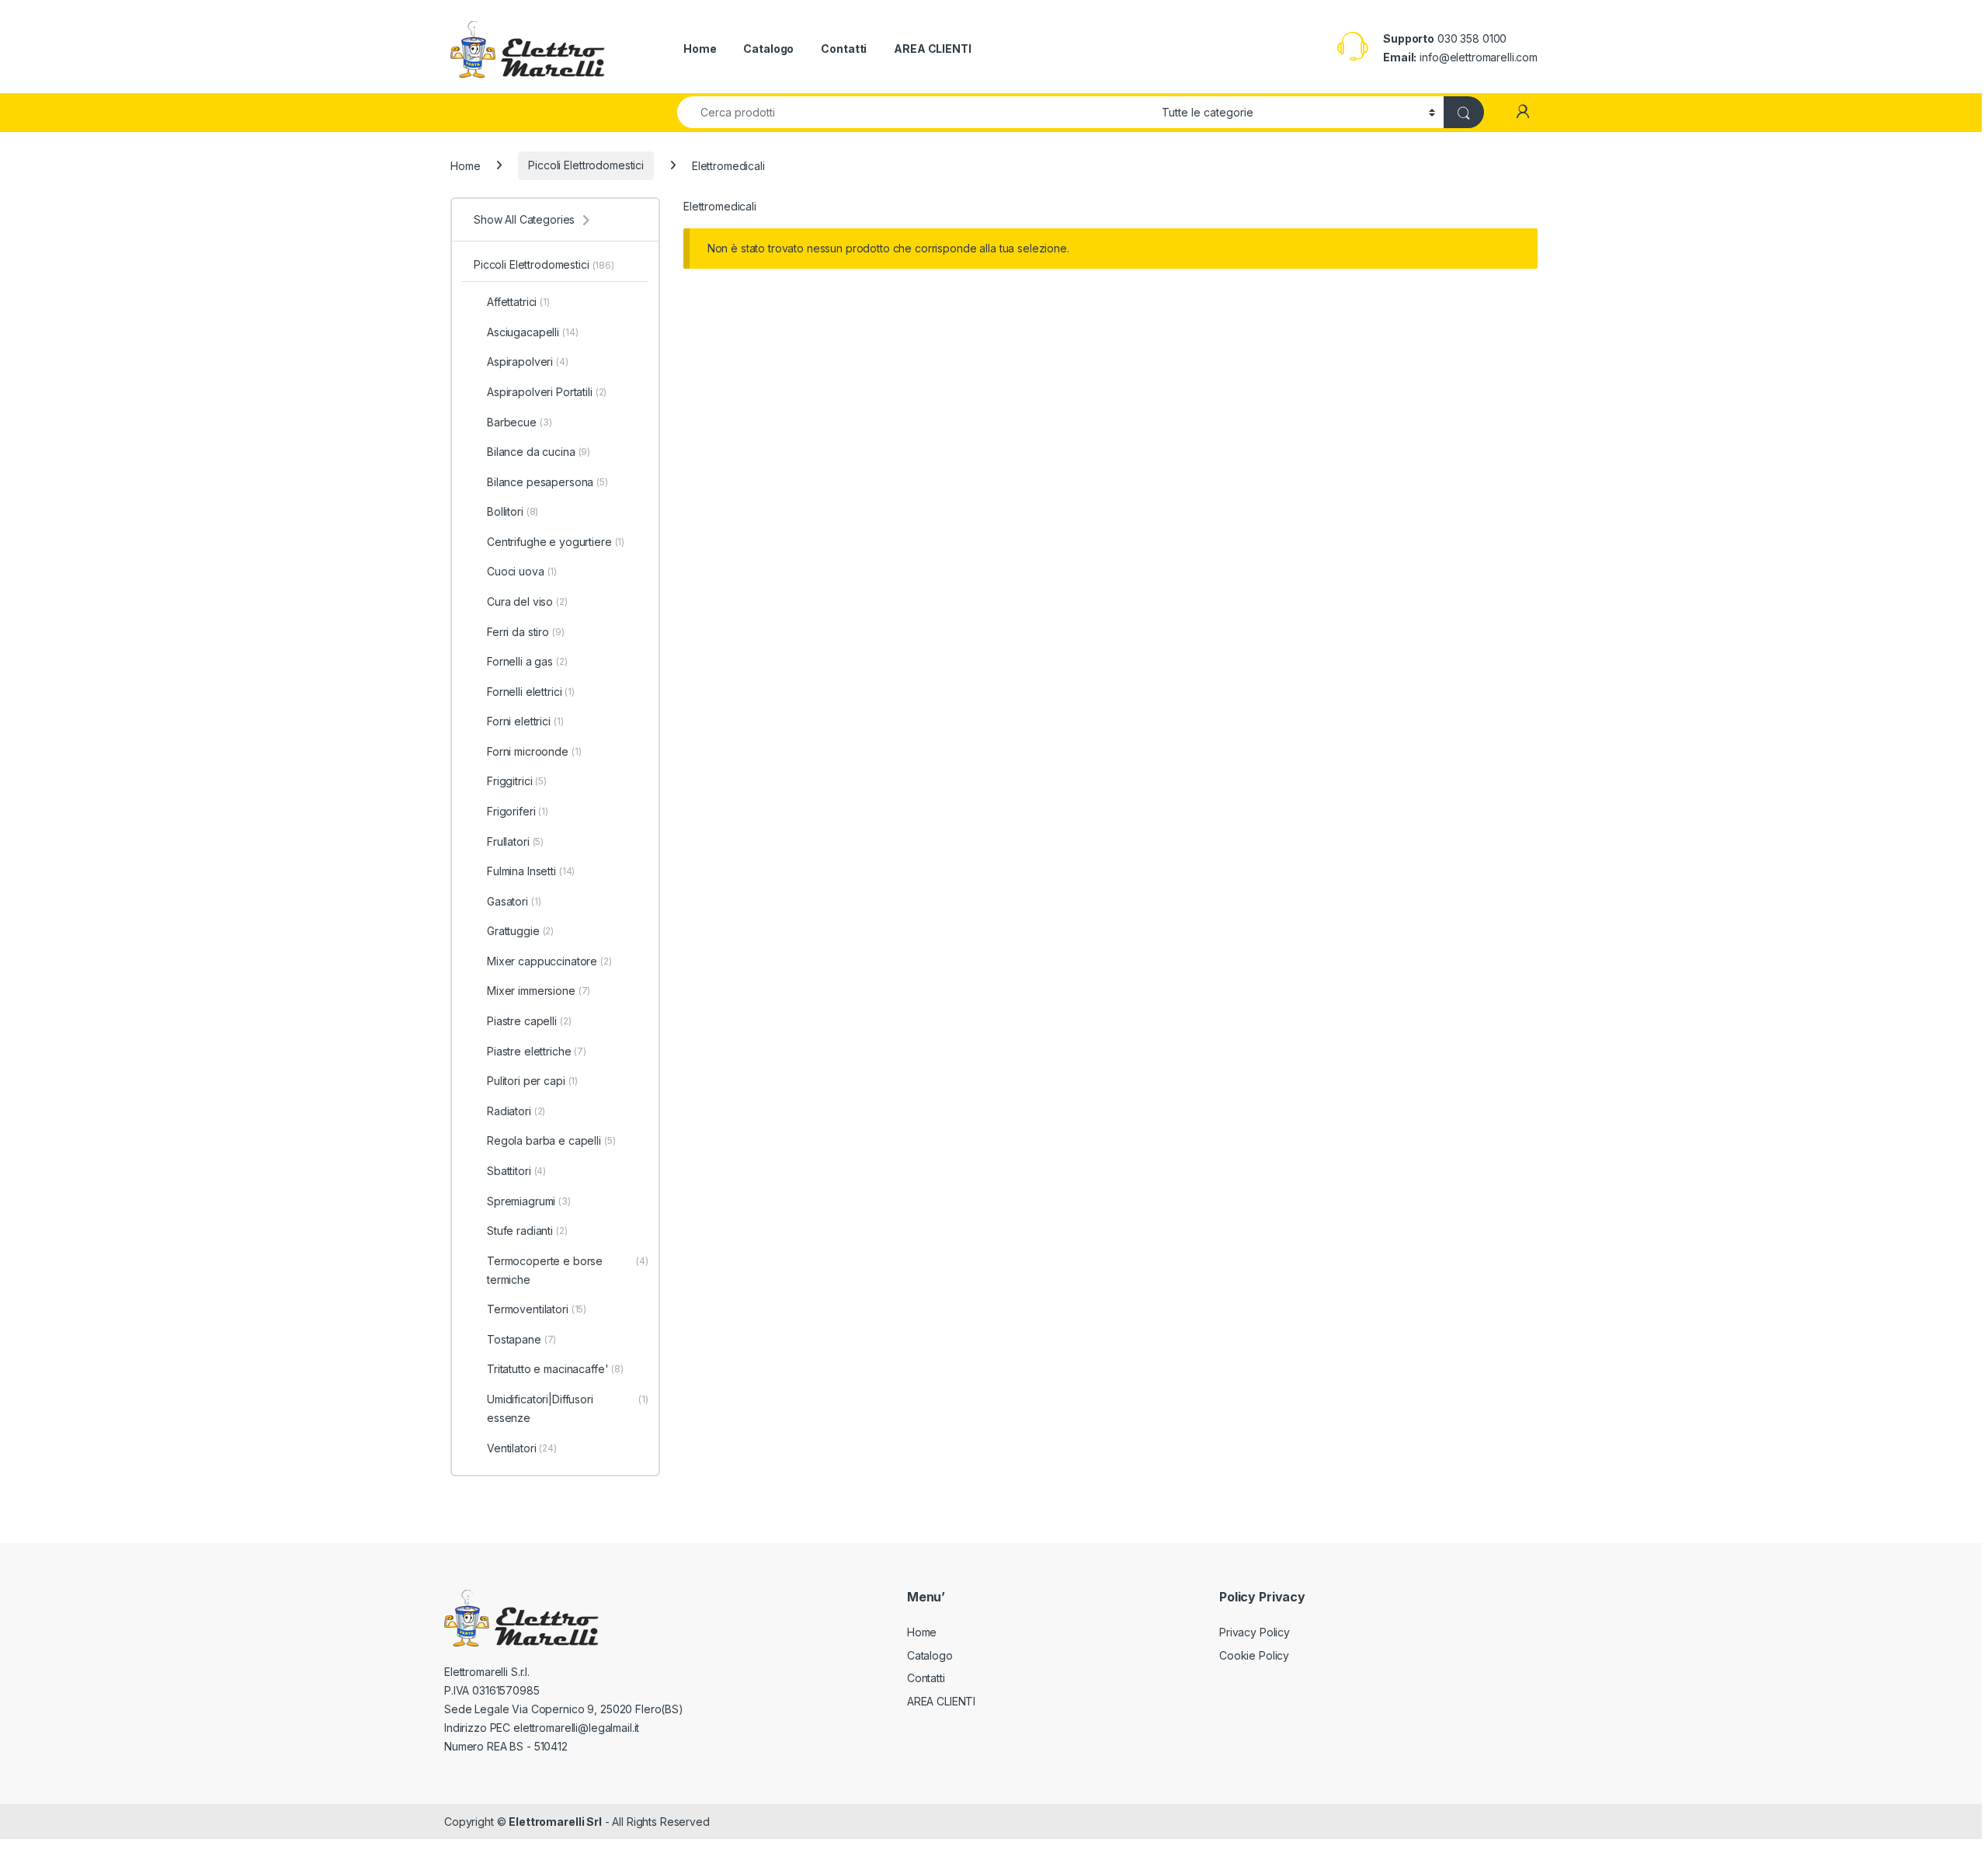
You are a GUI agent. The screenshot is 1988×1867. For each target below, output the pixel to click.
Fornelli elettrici (531, 692)
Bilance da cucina (539, 452)
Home (700, 49)
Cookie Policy (1254, 1655)
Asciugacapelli (533, 332)
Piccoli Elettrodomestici (586, 165)
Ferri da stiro (526, 632)
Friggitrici (517, 781)
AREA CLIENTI (932, 49)
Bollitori (513, 511)
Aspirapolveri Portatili (547, 392)
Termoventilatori (537, 1309)
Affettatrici (518, 302)
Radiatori (516, 1111)
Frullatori (515, 841)
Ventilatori (522, 1448)
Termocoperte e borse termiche (568, 1270)
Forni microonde (534, 751)
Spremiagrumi (529, 1201)
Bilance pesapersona (547, 482)
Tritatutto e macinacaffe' (555, 1369)
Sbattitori (516, 1171)
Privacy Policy (1255, 1632)
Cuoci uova (522, 571)
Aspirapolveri (528, 362)
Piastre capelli (529, 1021)
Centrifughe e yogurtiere (556, 542)
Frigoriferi (518, 811)
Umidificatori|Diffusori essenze (568, 1408)
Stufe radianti (527, 1231)
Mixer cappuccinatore (549, 961)
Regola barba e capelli (551, 1140)
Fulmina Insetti (531, 871)
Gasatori (514, 901)
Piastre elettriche (537, 1051)
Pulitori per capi (532, 1081)
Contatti (844, 49)
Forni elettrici (525, 721)
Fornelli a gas (527, 661)
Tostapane (521, 1339)
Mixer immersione (539, 991)
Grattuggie (520, 931)
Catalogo (768, 49)
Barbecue (519, 422)
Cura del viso (527, 601)
